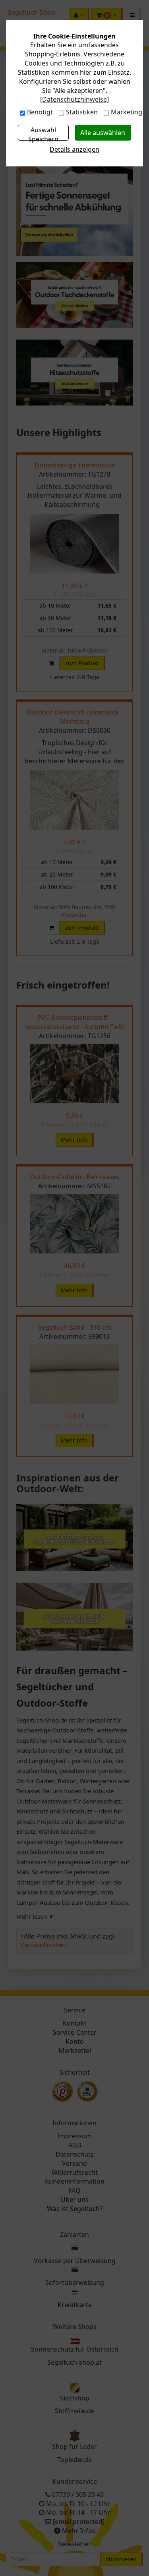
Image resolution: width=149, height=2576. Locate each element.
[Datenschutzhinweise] (74, 99)
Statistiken (82, 112)
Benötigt (40, 112)
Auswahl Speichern (43, 133)
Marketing (127, 112)
